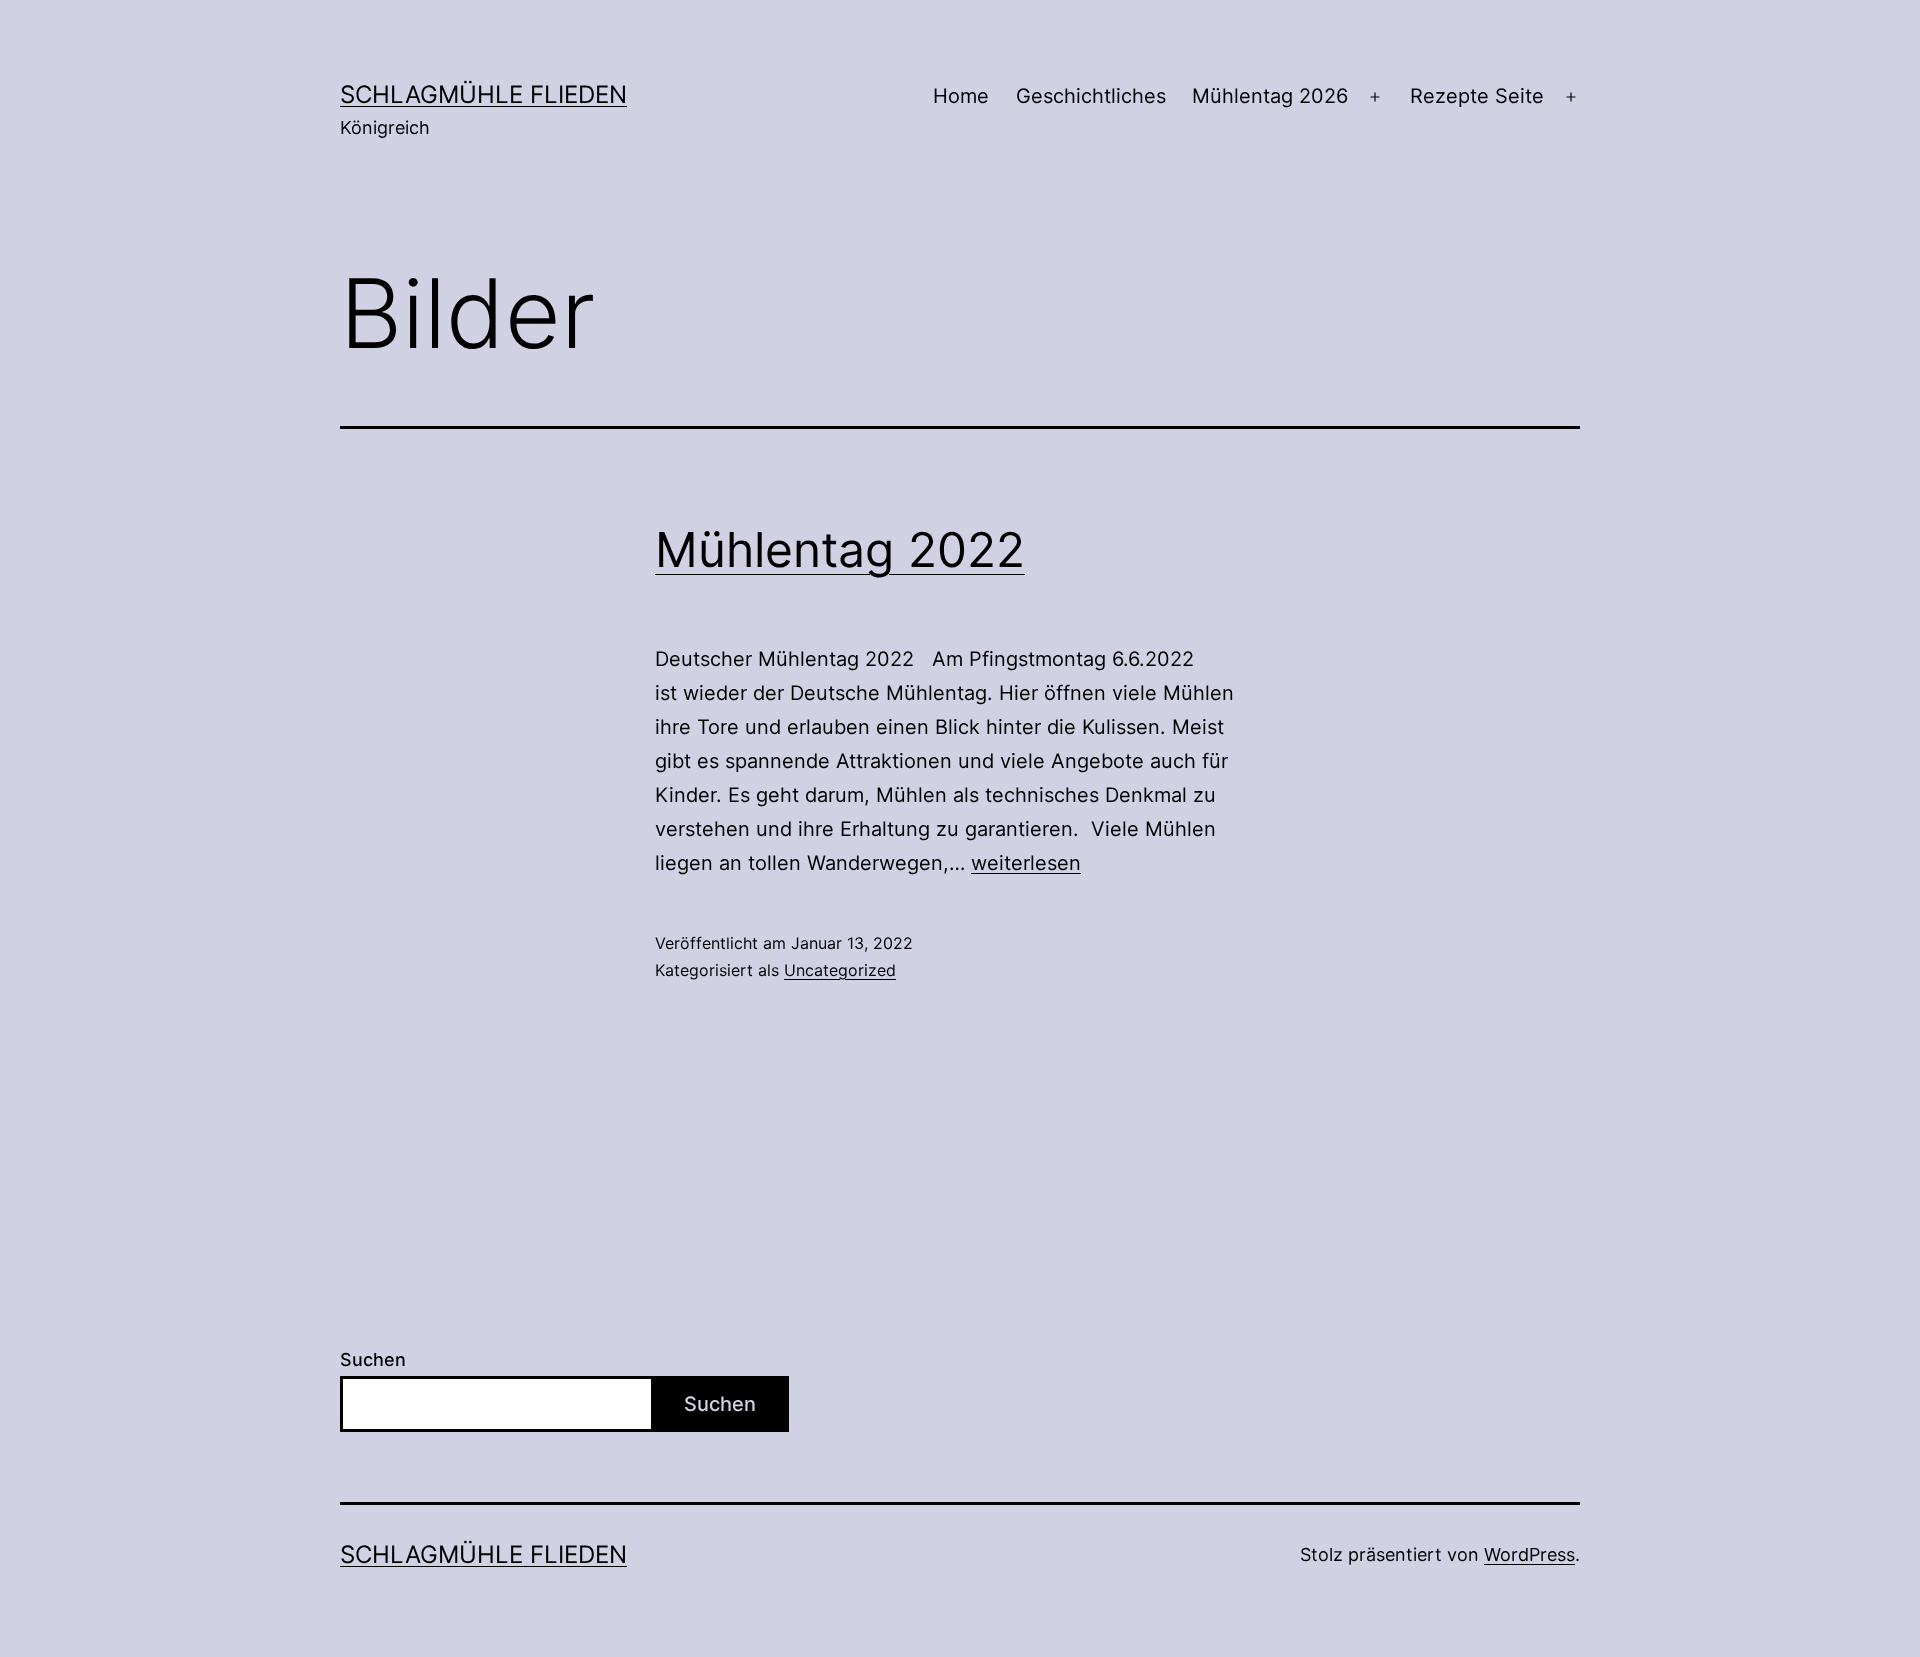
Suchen (373, 1359)
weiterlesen (1026, 863)
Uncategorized (840, 970)
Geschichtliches (1091, 96)
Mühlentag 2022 (840, 549)
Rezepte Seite (1477, 96)
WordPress (1529, 1554)
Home (961, 96)
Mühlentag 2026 (1270, 96)
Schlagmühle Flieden (483, 94)
